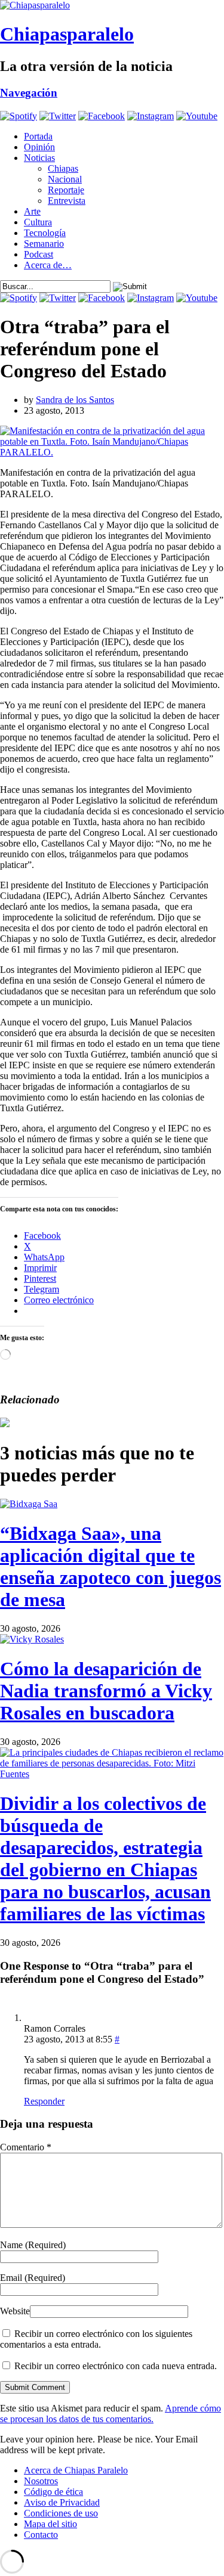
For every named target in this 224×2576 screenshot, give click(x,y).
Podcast (39, 254)
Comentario (26, 2147)
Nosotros (41, 2481)
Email (33, 2278)
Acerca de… (48, 265)
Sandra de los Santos (75, 400)
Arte (32, 211)
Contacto (41, 2535)
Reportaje (66, 190)
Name (33, 2245)
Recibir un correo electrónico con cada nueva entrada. (116, 2366)
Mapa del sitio (50, 2524)
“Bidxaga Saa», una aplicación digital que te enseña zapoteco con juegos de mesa (111, 1566)
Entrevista (67, 201)
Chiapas (63, 168)
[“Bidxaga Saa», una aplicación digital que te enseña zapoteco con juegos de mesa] (29, 1504)
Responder (44, 2101)
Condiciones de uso (61, 2513)
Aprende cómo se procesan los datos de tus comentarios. (111, 2414)
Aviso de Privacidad (62, 2502)
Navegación (29, 93)
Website (15, 2311)
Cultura (38, 222)
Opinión (39, 147)
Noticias (39, 158)
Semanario (44, 244)
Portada (38, 136)
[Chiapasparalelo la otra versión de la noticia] (112, 5)
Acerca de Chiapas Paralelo (76, 2470)
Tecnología (45, 233)
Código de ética (53, 2492)
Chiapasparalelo (67, 34)
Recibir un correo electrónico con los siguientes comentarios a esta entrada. (96, 2339)
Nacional (65, 179)
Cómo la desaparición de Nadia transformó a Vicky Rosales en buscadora (106, 1691)
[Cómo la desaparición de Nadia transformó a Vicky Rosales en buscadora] (32, 1639)
